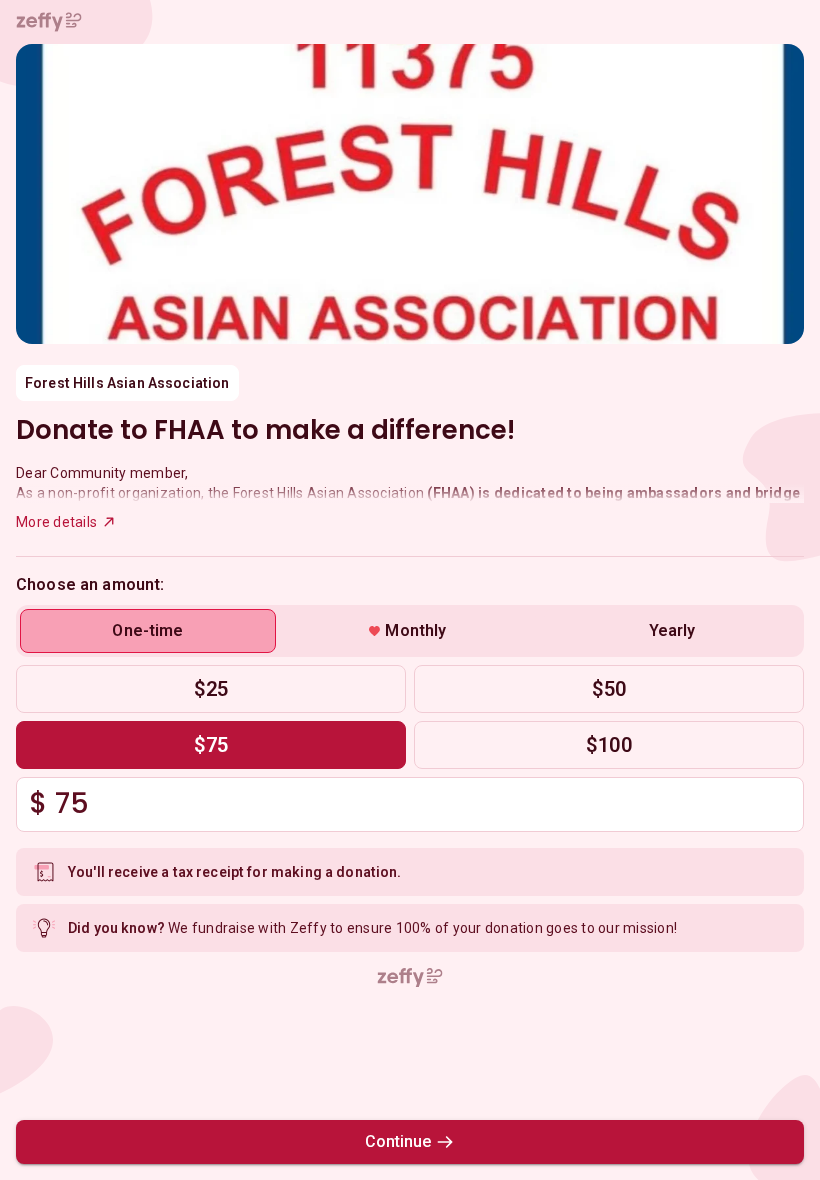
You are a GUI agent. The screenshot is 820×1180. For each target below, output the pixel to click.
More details (56, 522)
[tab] (148, 631)
